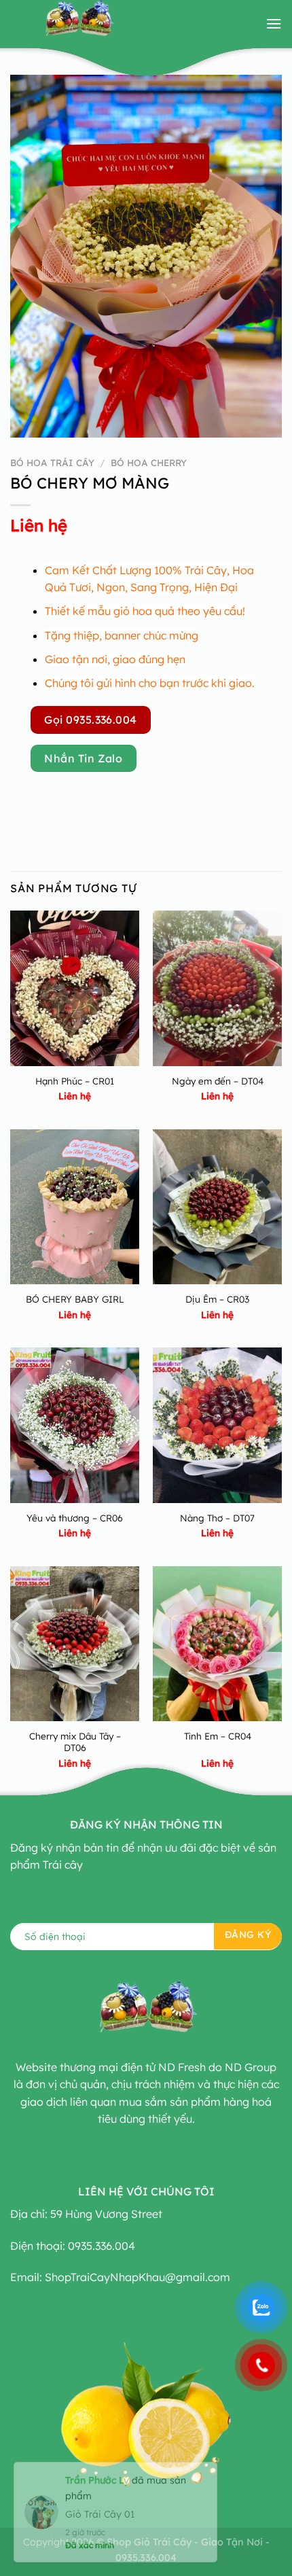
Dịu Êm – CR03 (217, 1299)
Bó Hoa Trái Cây (52, 462)
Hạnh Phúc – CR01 (75, 1081)
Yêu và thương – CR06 (75, 1518)
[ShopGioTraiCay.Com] (78, 24)
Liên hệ (39, 525)
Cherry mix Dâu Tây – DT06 (75, 1742)
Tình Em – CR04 (218, 1736)
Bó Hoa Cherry (149, 462)
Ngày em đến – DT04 (218, 1081)
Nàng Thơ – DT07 (217, 1518)
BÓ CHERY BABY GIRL (75, 1299)
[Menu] (274, 23)
